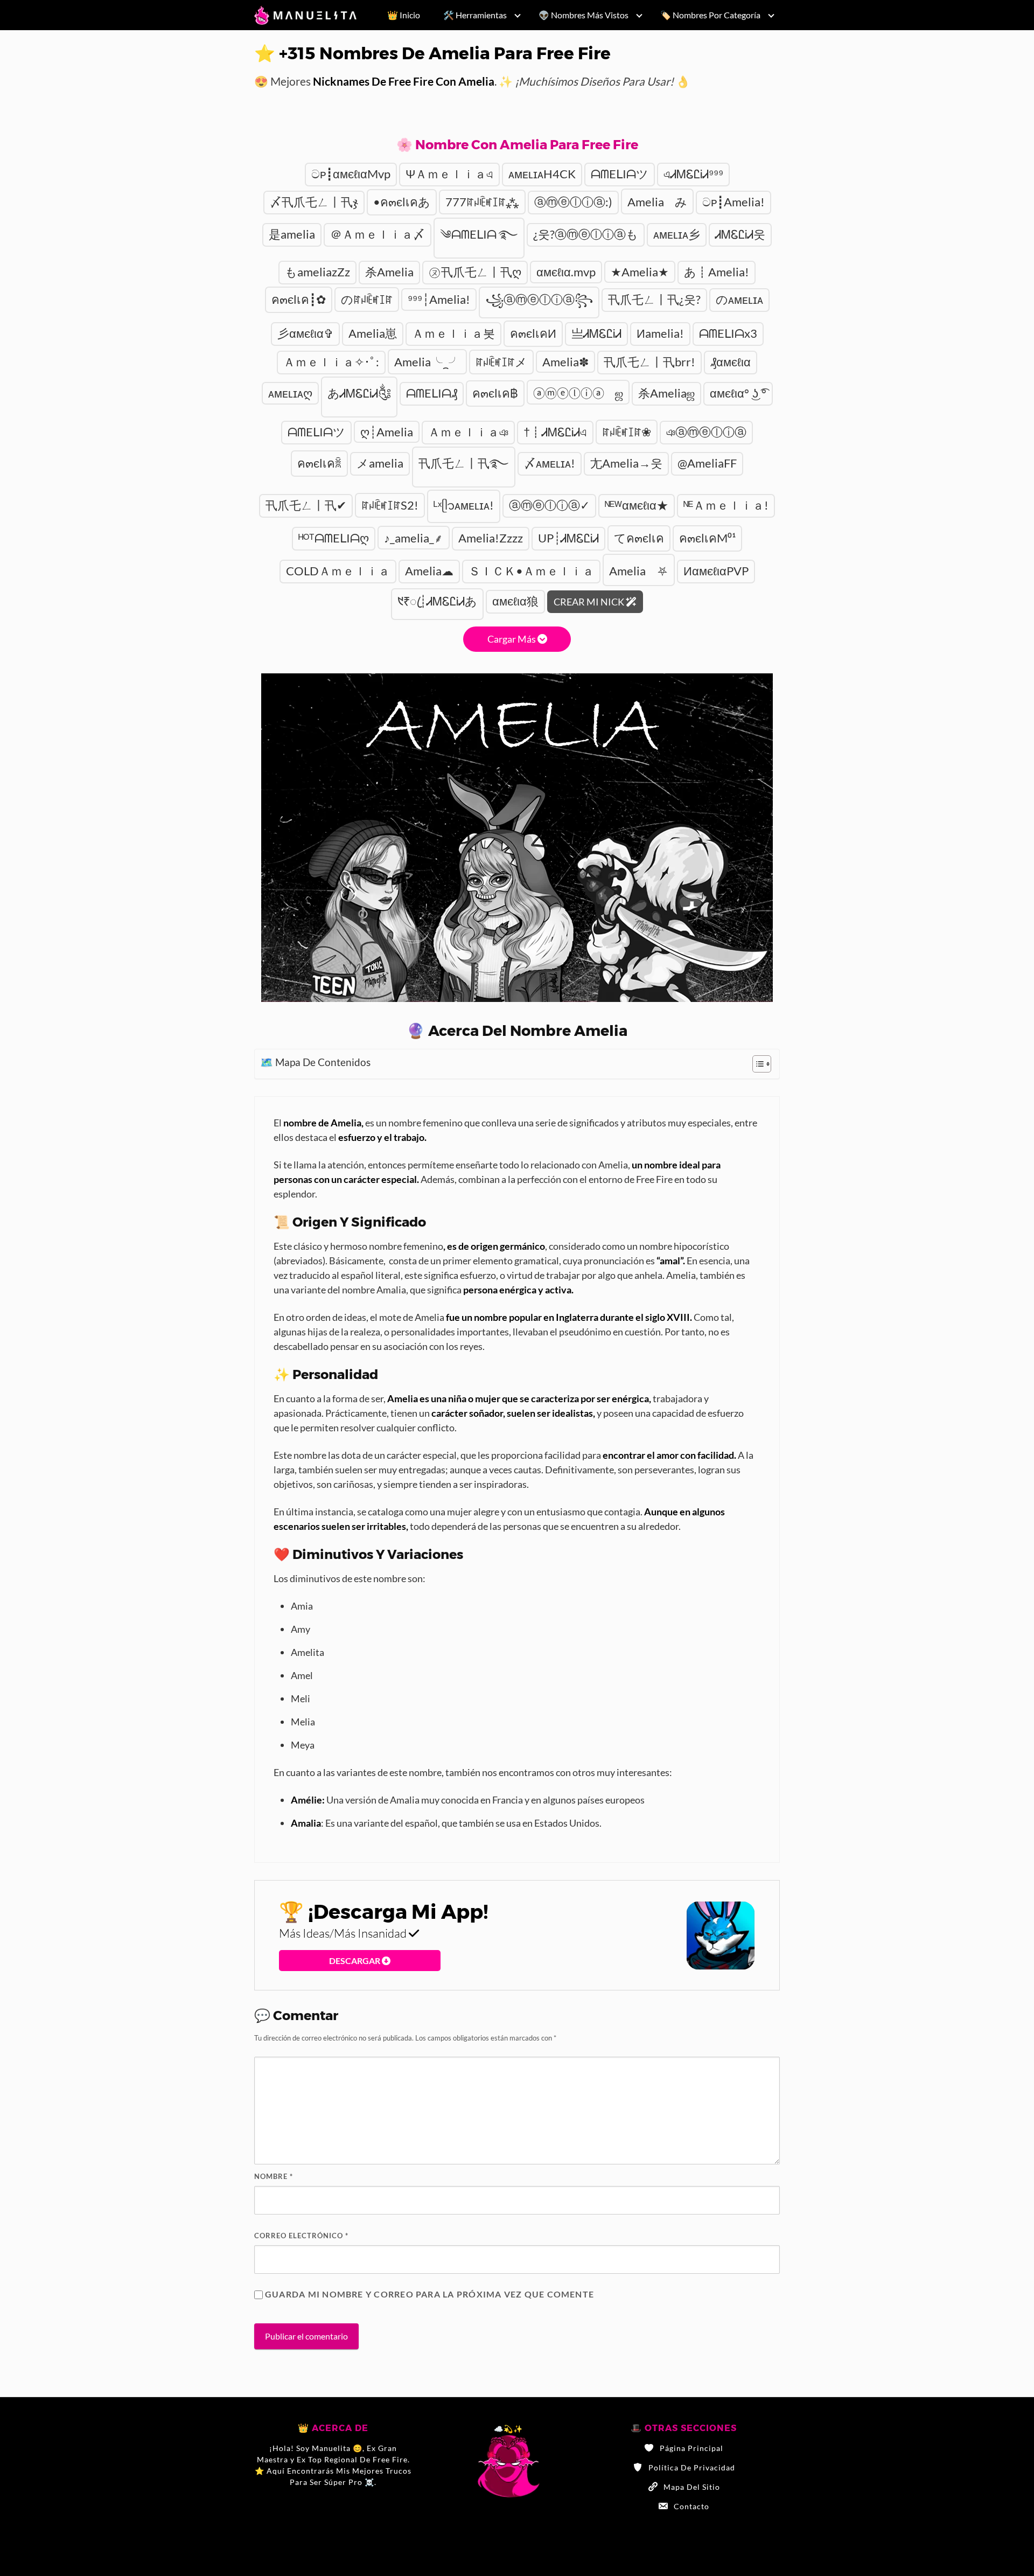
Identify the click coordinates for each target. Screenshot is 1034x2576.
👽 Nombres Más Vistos (584, 15)
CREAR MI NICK (590, 602)
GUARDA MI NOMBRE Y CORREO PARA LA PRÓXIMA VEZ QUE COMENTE (429, 2294)
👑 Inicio (404, 15)
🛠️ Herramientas (475, 15)
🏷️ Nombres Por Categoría (710, 15)
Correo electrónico (301, 2236)
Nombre (274, 2176)
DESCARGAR (355, 1961)
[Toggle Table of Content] (756, 1064)
